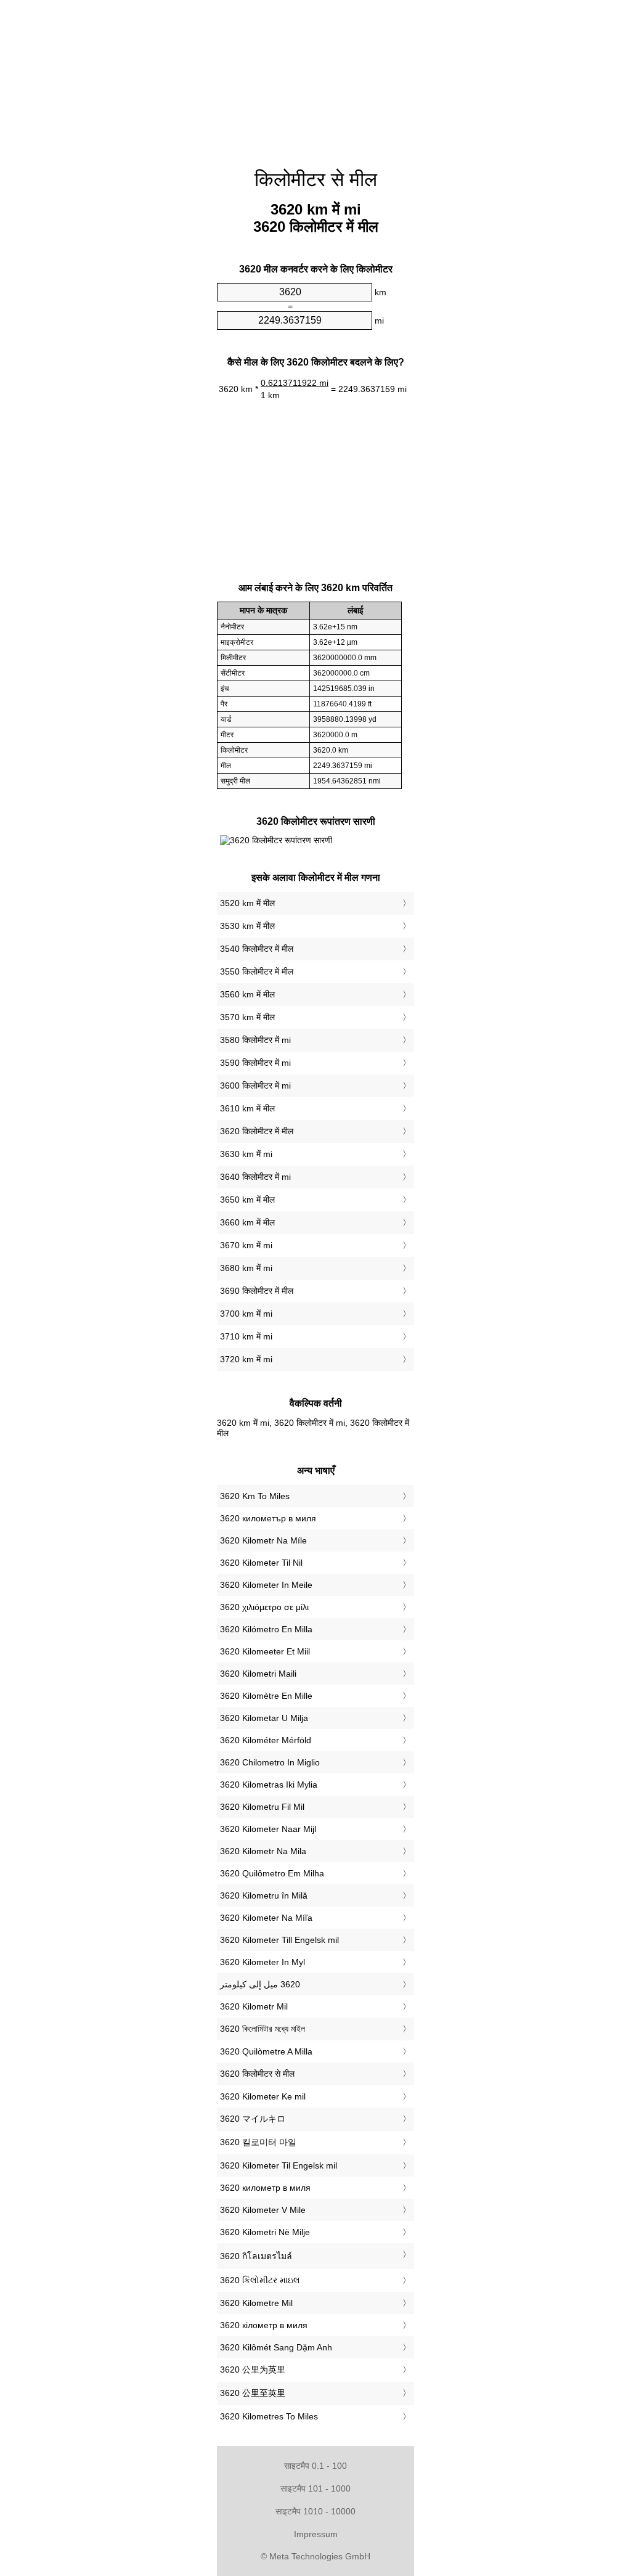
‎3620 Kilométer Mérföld (266, 1740)
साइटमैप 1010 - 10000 (315, 2511)
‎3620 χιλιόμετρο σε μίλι (264, 1607)
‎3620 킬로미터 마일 (258, 2142)
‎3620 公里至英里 (253, 2393)
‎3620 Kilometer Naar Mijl (268, 1829)
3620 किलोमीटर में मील (257, 1131)
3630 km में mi (246, 1154)
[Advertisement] (315, 77)
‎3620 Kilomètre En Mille (266, 1696)
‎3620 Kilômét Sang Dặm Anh (276, 2347)
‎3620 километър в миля (268, 1518)
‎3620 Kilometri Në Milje (265, 2232)
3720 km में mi (246, 1359)
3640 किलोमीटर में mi (255, 1177)
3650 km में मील (247, 1200)
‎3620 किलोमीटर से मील (257, 2074)
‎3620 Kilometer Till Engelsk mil (279, 1940)
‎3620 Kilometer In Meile (266, 1585)
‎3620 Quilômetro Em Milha (272, 1873)
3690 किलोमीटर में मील (257, 1291)
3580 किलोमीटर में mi (255, 1040)
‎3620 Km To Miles (255, 1496)
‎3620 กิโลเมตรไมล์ (256, 2256)
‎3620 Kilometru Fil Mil (262, 1807)
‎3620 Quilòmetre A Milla (266, 2051)
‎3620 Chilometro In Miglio (270, 1762)
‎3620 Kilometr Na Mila (263, 1851)
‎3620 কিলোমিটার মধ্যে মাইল (263, 2029)
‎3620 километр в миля (265, 2188)
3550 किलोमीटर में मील (257, 971)
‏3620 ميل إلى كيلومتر (260, 1984)
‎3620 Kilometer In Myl (263, 1962)
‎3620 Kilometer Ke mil (263, 2096)
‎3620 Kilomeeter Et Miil (265, 1651)
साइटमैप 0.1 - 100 (315, 2466)
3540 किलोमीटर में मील (257, 949)
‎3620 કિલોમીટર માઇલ (260, 2280)
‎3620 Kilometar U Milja (264, 1718)
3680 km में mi (246, 1268)
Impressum (316, 2534)
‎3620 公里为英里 (253, 2370)
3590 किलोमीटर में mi (255, 1063)
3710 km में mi (246, 1336)
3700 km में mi (246, 1314)
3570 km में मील (247, 1017)
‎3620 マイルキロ (253, 2119)
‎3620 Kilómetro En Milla (266, 1629)
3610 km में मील (247, 1108)
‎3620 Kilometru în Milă (264, 1895)
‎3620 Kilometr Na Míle (263, 1540)
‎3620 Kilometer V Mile (263, 2210)
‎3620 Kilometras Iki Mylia (269, 1785)
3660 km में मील (247, 1222)
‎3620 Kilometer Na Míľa (266, 1918)
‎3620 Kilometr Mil (254, 2006)
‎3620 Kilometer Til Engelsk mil (279, 2165)
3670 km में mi (246, 1245)
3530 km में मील (247, 926)
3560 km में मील (247, 994)
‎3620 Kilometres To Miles (269, 2416)
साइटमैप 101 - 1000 (315, 2488)
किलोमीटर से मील (316, 179)
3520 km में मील (247, 903)
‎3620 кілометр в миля (264, 2325)
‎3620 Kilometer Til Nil (261, 1563)
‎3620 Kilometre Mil (256, 2303)
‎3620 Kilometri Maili (258, 1674)
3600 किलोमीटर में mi (255, 1086)
